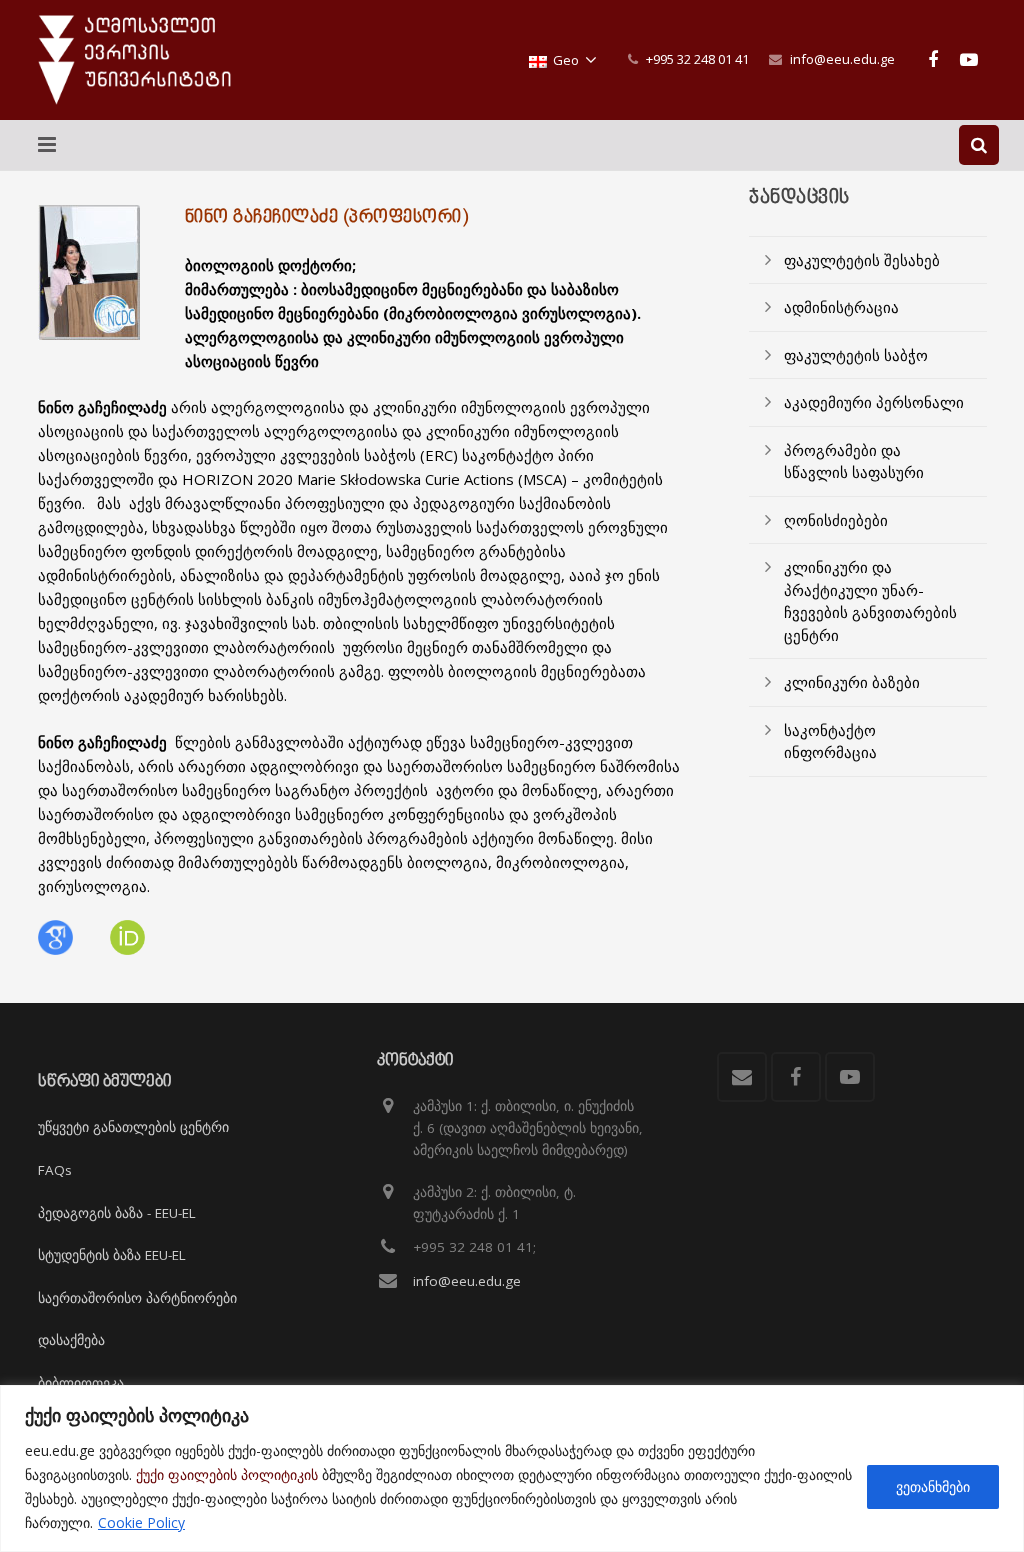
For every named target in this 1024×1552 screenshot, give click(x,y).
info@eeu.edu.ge (842, 59)
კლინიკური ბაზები (852, 682)
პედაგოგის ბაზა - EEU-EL (117, 1213)
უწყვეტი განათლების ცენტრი (133, 1127)
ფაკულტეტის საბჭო (856, 355)
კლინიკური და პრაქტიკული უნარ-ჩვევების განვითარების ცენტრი (870, 601)
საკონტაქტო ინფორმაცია (830, 741)
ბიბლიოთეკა (81, 1383)
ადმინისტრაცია (841, 307)
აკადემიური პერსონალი (874, 402)
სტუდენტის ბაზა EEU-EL (112, 1255)
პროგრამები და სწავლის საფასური (854, 461)
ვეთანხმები (933, 1486)
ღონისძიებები (836, 520)
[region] (512, 1468)
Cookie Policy (141, 1522)
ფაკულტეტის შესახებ (862, 260)
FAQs (55, 1170)
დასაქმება (71, 1340)
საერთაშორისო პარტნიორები (137, 1298)
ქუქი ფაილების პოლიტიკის (227, 1474)
